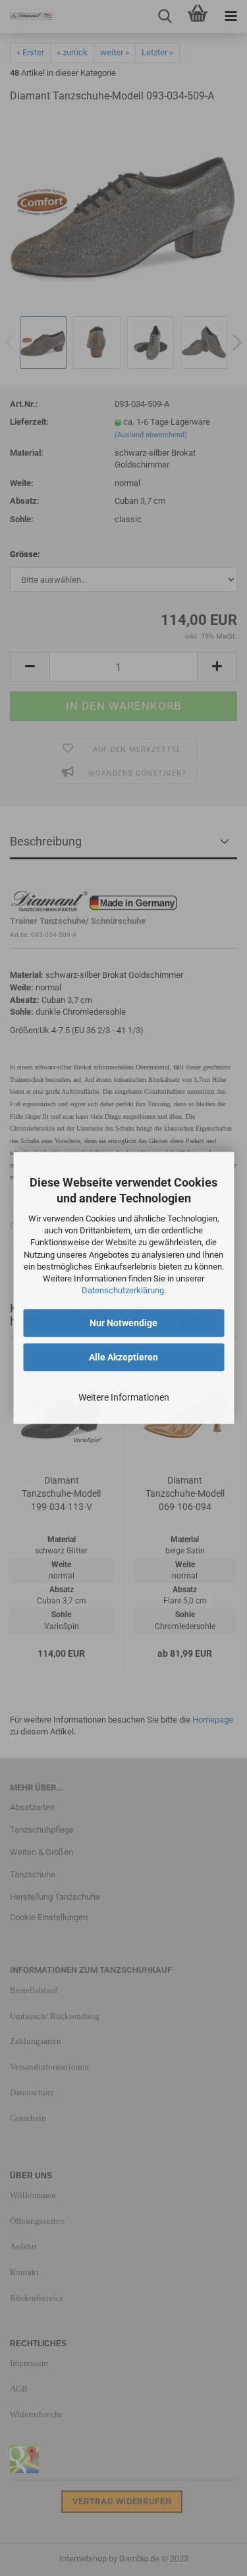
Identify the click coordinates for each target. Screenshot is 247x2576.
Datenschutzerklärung (123, 1290)
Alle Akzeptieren (123, 1358)
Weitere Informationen (124, 1398)
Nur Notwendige (123, 1324)
